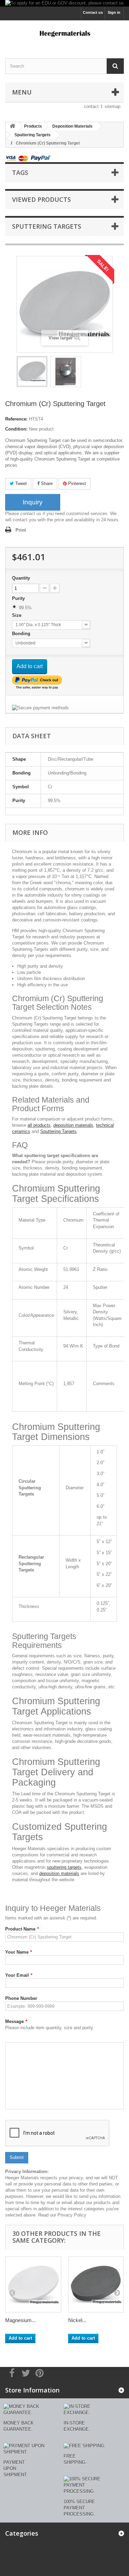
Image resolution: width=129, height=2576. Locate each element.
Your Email (19, 1975)
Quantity (21, 578)
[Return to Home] (12, 126)
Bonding (22, 634)
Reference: (16, 419)
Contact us (93, 12)
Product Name (22, 1929)
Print (21, 530)
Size (17, 615)
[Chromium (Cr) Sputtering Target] (32, 372)
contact (91, 106)
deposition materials (73, 1125)
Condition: (16, 429)
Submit (17, 2157)
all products (39, 1125)
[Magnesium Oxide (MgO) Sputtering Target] (33, 2285)
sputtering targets (64, 1867)
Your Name (19, 1952)
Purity (19, 598)
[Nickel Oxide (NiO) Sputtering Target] (96, 2285)
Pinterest (76, 483)
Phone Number (21, 1998)
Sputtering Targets (58, 1131)
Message (16, 2021)
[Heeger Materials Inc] (64, 33)
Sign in (114, 12)
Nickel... (77, 2320)
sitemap (112, 106)
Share (46, 483)
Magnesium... (20, 2320)
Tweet (20, 483)
